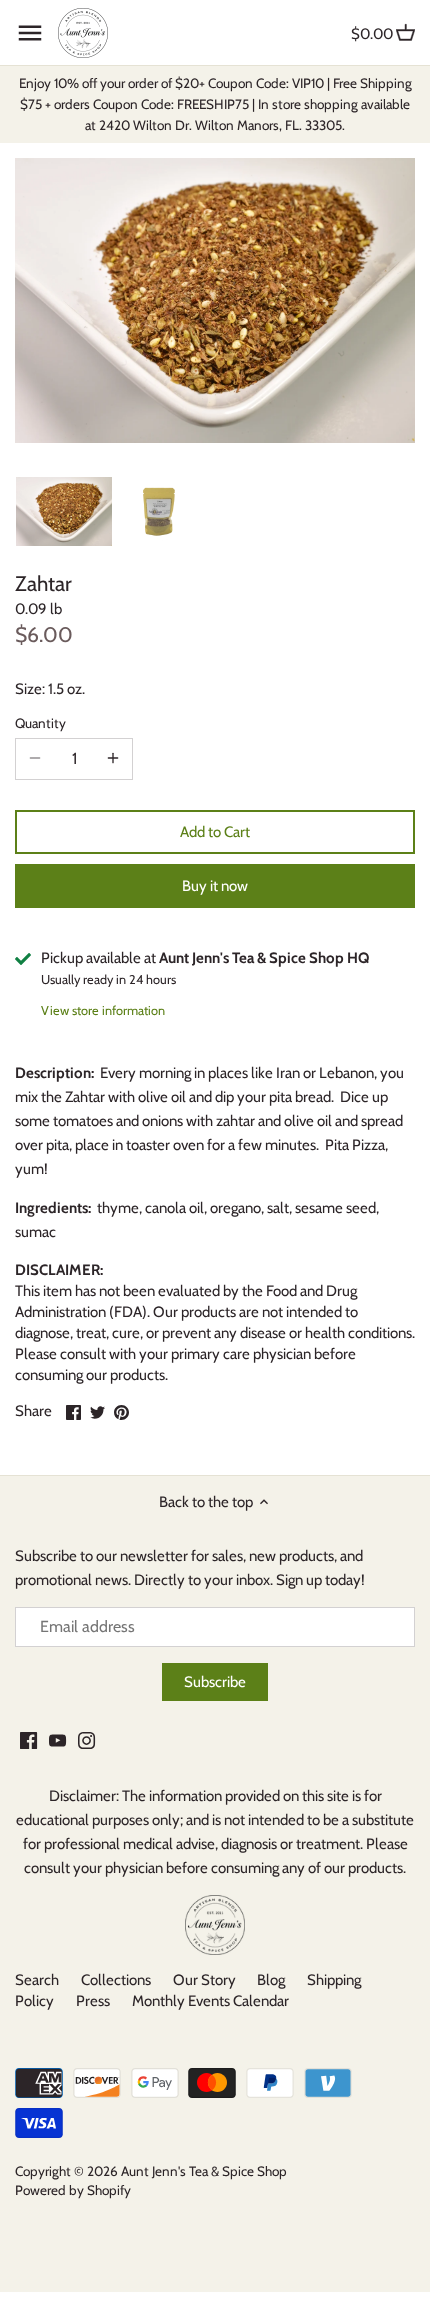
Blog (271, 1980)
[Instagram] (86, 1740)
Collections (116, 1980)
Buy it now (215, 886)
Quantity (40, 723)
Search (37, 1980)
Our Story (204, 1980)
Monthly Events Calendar (210, 2001)
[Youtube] (57, 1740)
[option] (64, 511)
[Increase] (113, 759)
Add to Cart (215, 832)
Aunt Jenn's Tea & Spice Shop (204, 2171)
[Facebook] (28, 1740)
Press (93, 2001)
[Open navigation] (30, 33)
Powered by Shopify (73, 2190)
